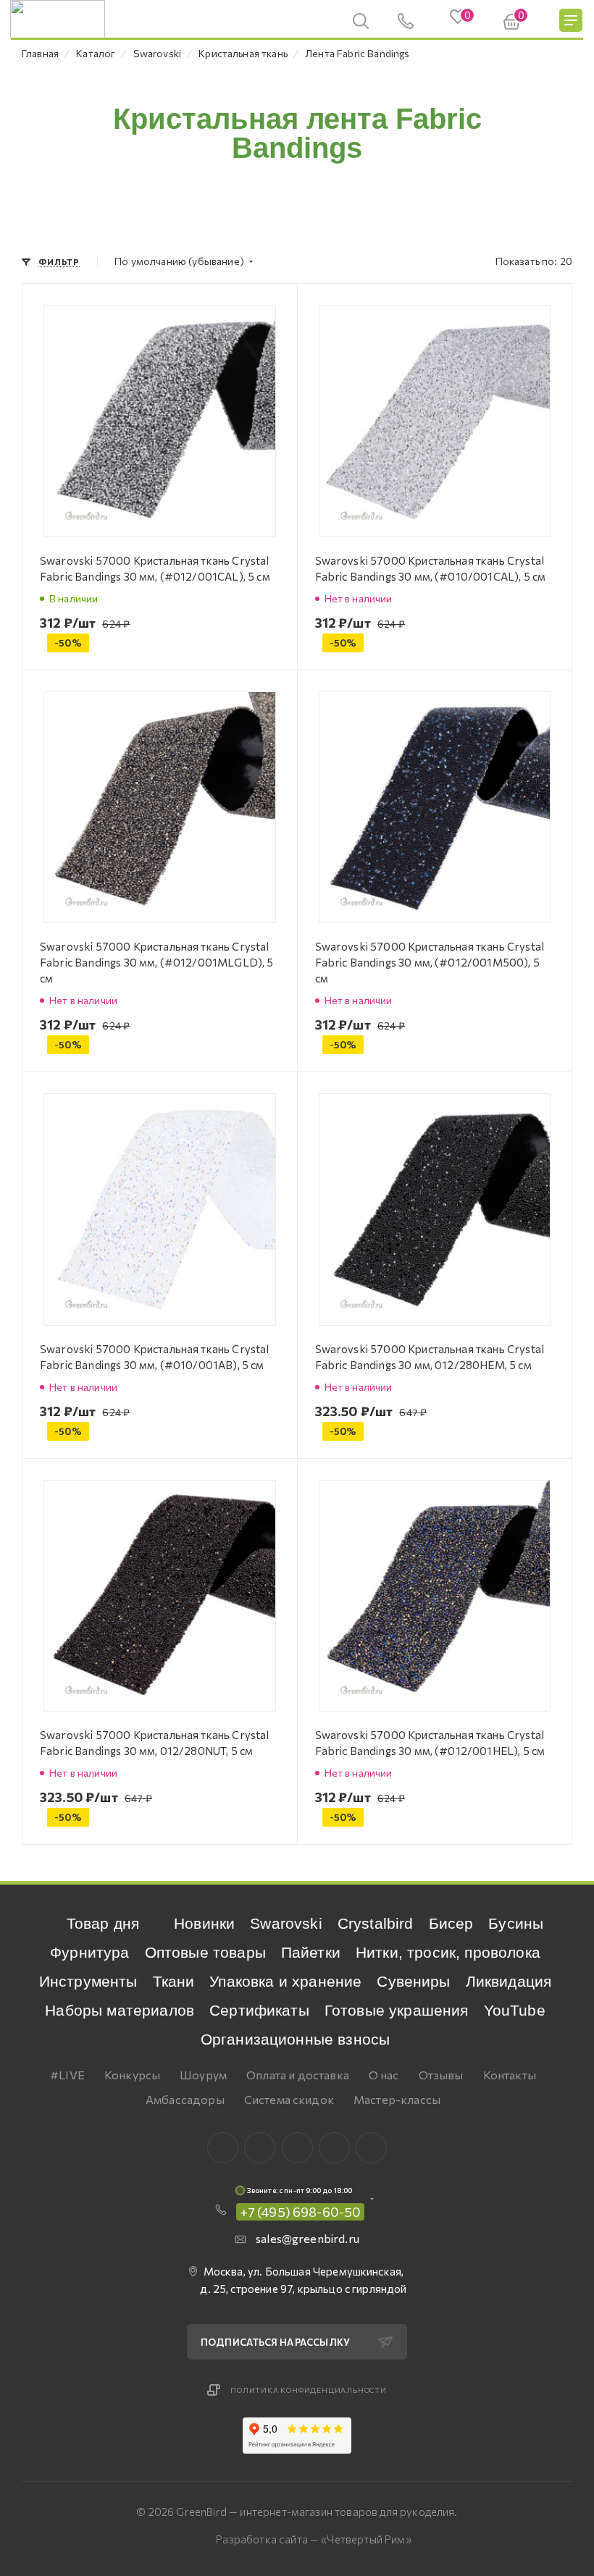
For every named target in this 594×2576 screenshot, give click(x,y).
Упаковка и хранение (285, 1981)
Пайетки (311, 1952)
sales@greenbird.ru (308, 2238)
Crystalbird (376, 1923)
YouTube (515, 2010)
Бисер (451, 1923)
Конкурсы (132, 2075)
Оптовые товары (205, 1952)
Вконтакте (223, 2148)
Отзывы (441, 2075)
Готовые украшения (397, 2010)
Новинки (204, 1923)
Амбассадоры (185, 2099)
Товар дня (103, 1923)
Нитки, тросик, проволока (448, 1952)
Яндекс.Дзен (371, 2148)
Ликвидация (509, 1981)
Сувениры (413, 1981)
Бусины (516, 1923)
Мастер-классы (397, 2099)
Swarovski (286, 1923)
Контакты (510, 2075)
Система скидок (289, 2099)
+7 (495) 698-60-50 (301, 2212)
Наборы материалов (120, 2010)
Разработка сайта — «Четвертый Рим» (313, 2539)
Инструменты (88, 1981)
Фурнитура (89, 1952)
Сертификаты (259, 2010)
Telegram (297, 2148)
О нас (384, 2075)
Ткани (174, 1981)
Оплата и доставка (298, 2075)
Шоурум (203, 2075)
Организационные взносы (296, 2039)
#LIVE (67, 2075)
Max (260, 2148)
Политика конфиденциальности (309, 2390)
